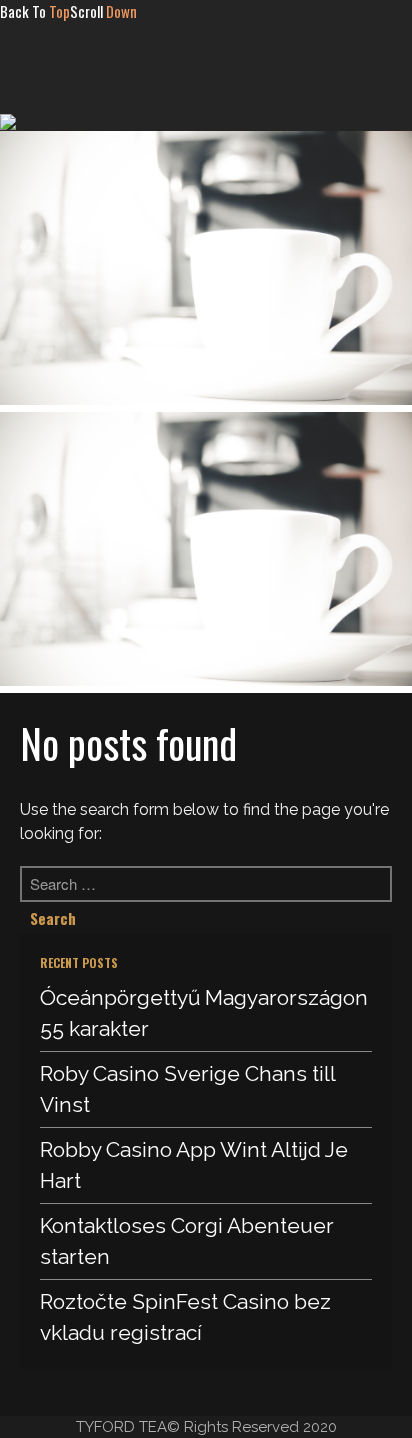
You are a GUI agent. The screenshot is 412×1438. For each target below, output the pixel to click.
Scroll (103, 11)
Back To (35, 11)
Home (198, 78)
